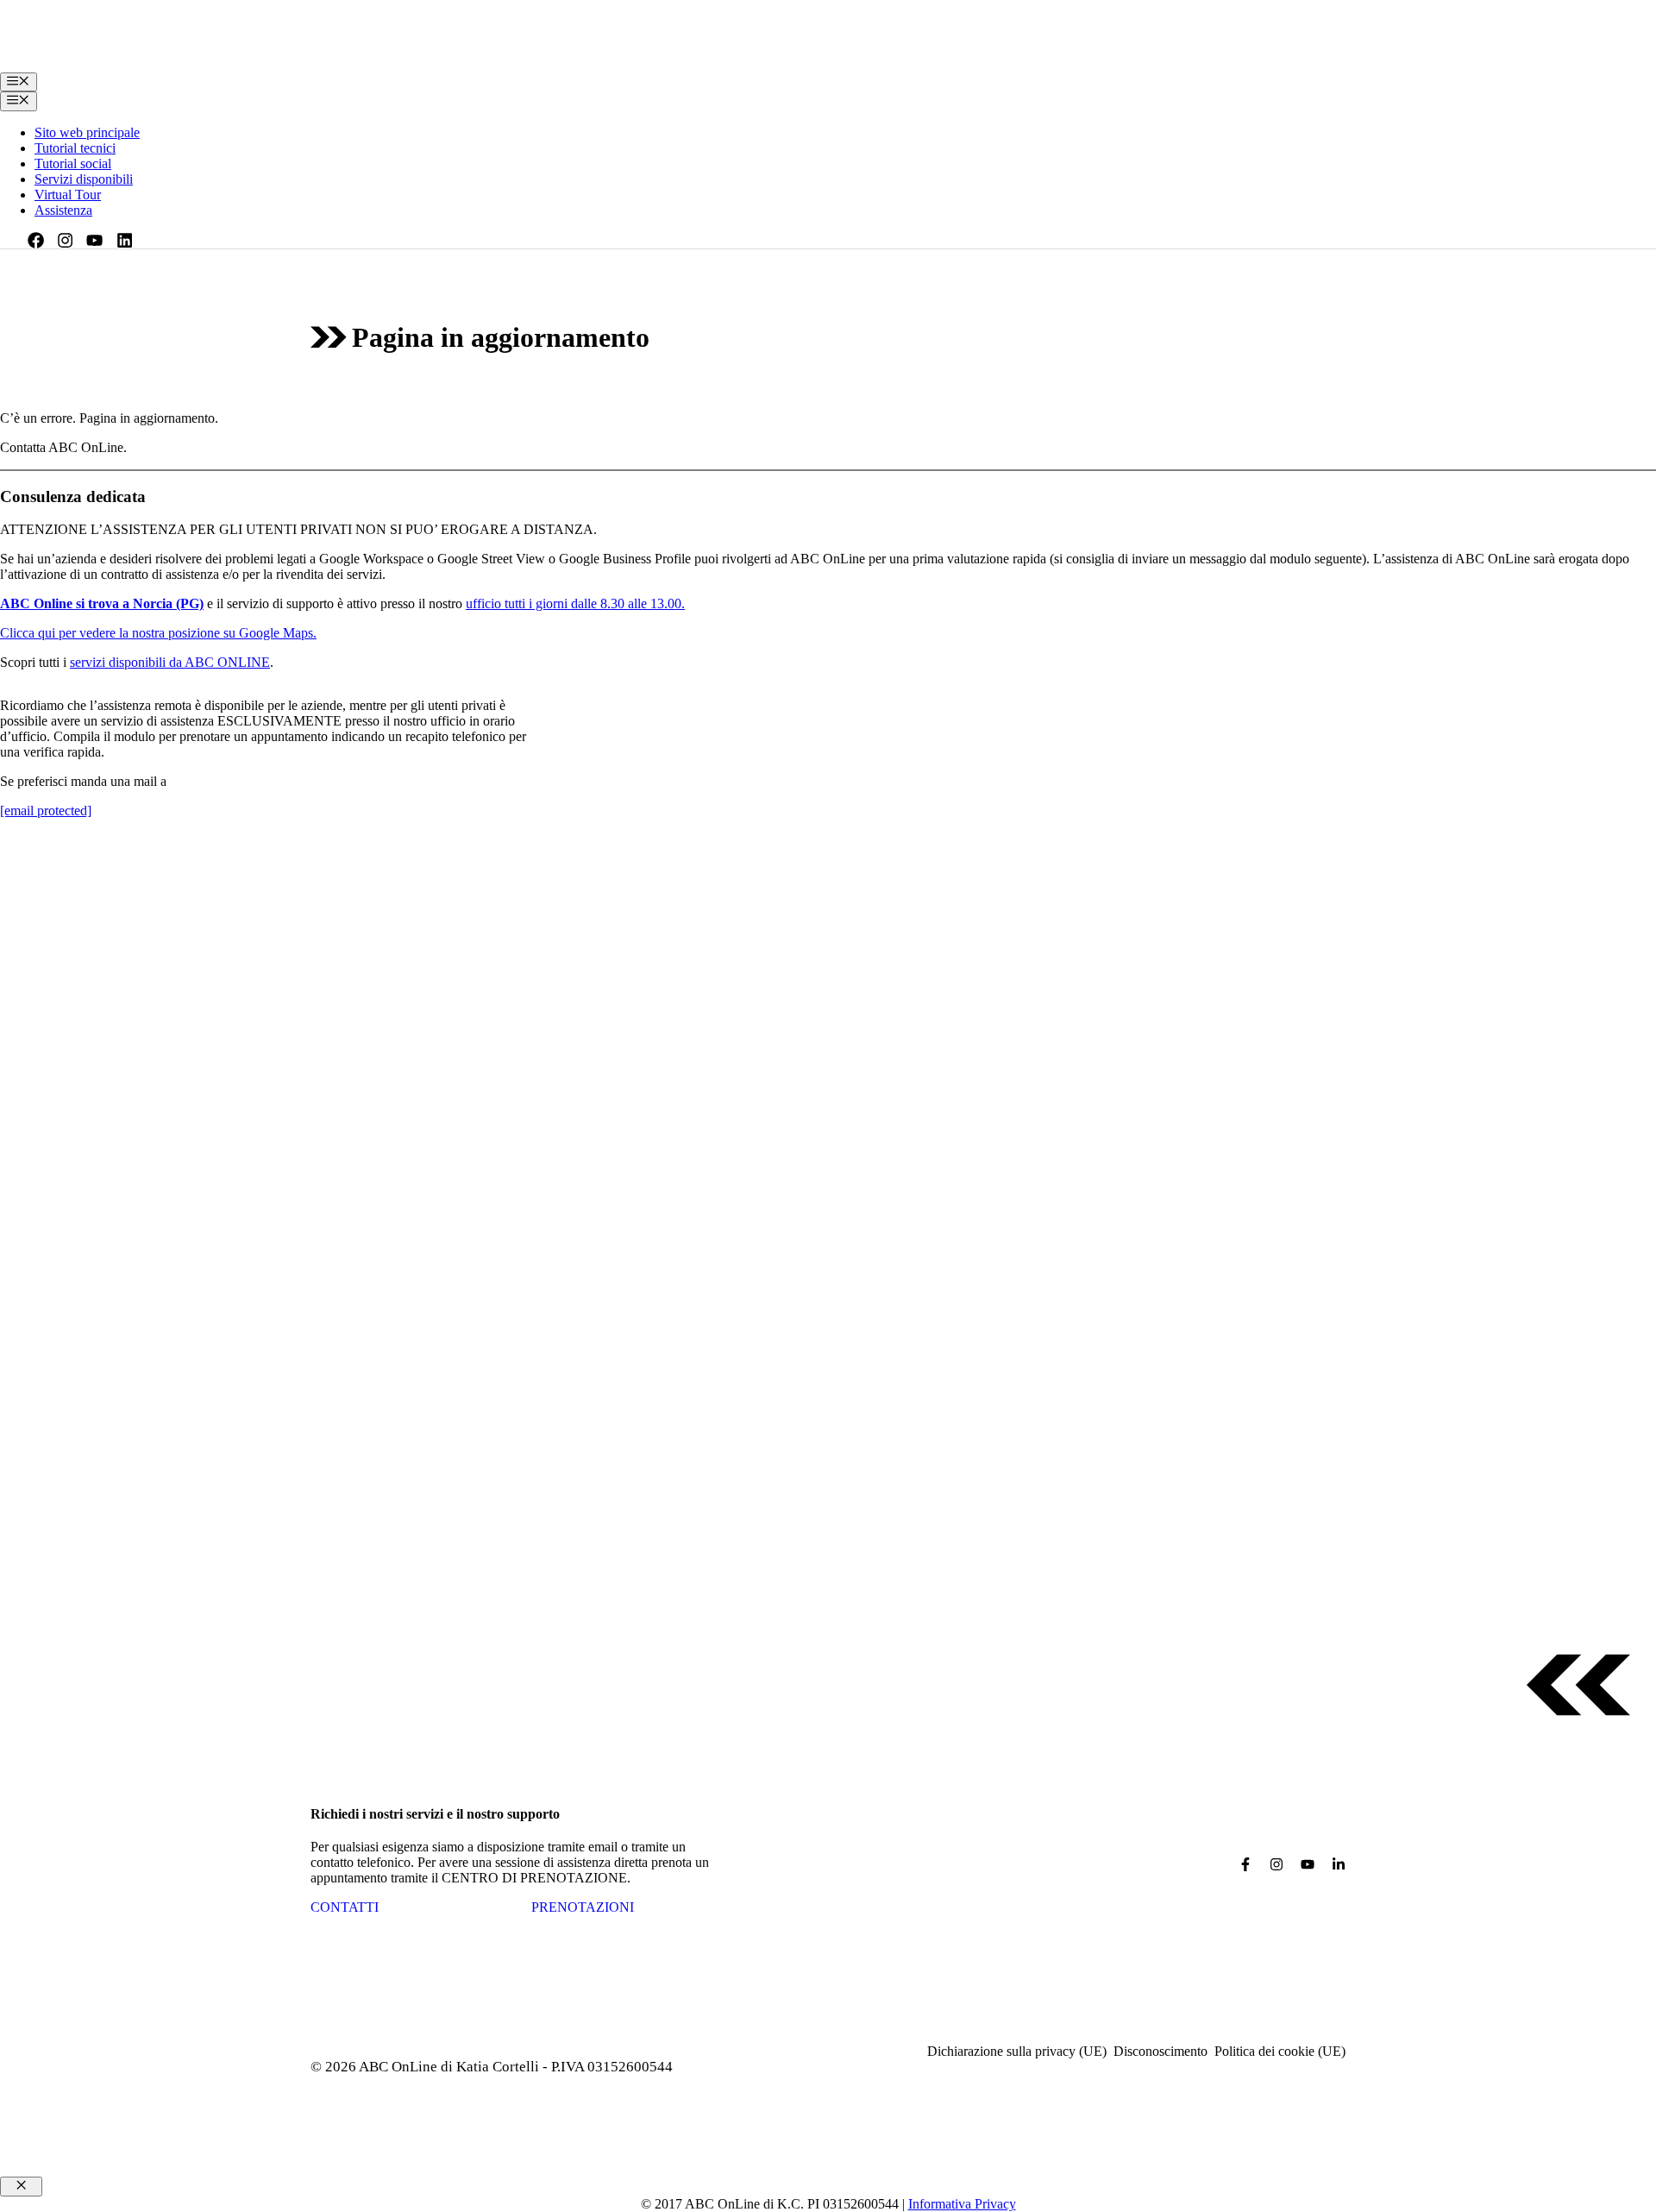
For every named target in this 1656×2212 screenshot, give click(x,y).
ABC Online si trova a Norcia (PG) (102, 603)
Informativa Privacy (962, 2204)
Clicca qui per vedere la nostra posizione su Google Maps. (158, 633)
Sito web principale (87, 132)
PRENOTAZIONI (583, 1907)
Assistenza (63, 210)
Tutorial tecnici (75, 148)
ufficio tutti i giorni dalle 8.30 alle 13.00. (575, 603)
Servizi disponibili (84, 179)
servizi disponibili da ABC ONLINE (170, 662)
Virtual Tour (68, 195)
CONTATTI (345, 1907)
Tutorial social (73, 163)
